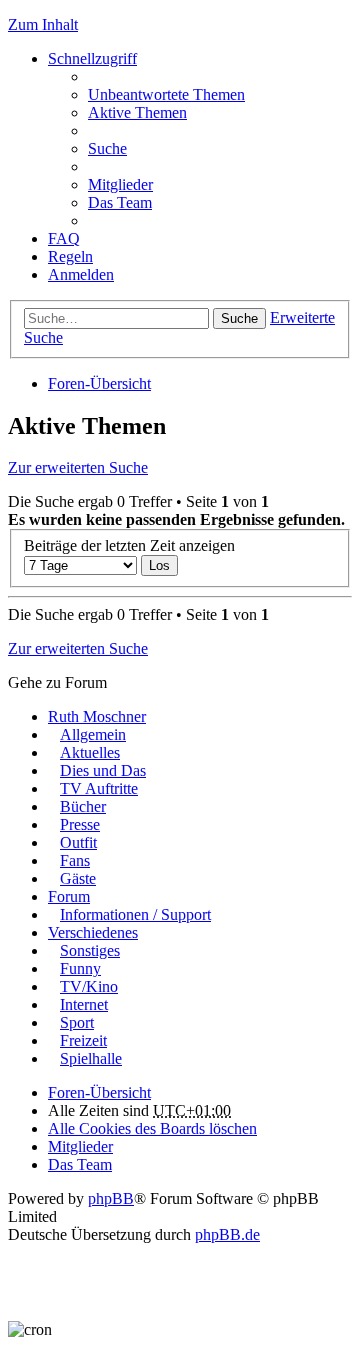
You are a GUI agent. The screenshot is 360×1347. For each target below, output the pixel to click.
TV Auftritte (99, 788)
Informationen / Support (135, 914)
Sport (77, 1022)
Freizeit (83, 1040)
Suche (239, 318)
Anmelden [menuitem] (81, 274)
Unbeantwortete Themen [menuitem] (166, 94)
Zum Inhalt (43, 24)
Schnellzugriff (92, 58)
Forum (69, 896)
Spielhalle (91, 1058)
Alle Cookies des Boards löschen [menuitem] (152, 1128)
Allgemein (93, 734)
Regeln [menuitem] (70, 256)
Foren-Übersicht (99, 383)
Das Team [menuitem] (120, 202)
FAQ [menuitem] (64, 238)
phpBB (111, 1198)
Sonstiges (90, 950)
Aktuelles (90, 752)
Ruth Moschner (97, 716)
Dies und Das (103, 770)
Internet (84, 1004)
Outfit (78, 842)
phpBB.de (227, 1234)
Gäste (78, 878)
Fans (75, 860)
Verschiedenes (93, 932)
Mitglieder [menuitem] (120, 184)
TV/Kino (89, 986)
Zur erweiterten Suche (78, 467)
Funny (80, 968)
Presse (80, 824)
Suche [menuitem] (107, 148)
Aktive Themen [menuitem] (137, 112)
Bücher (83, 806)
